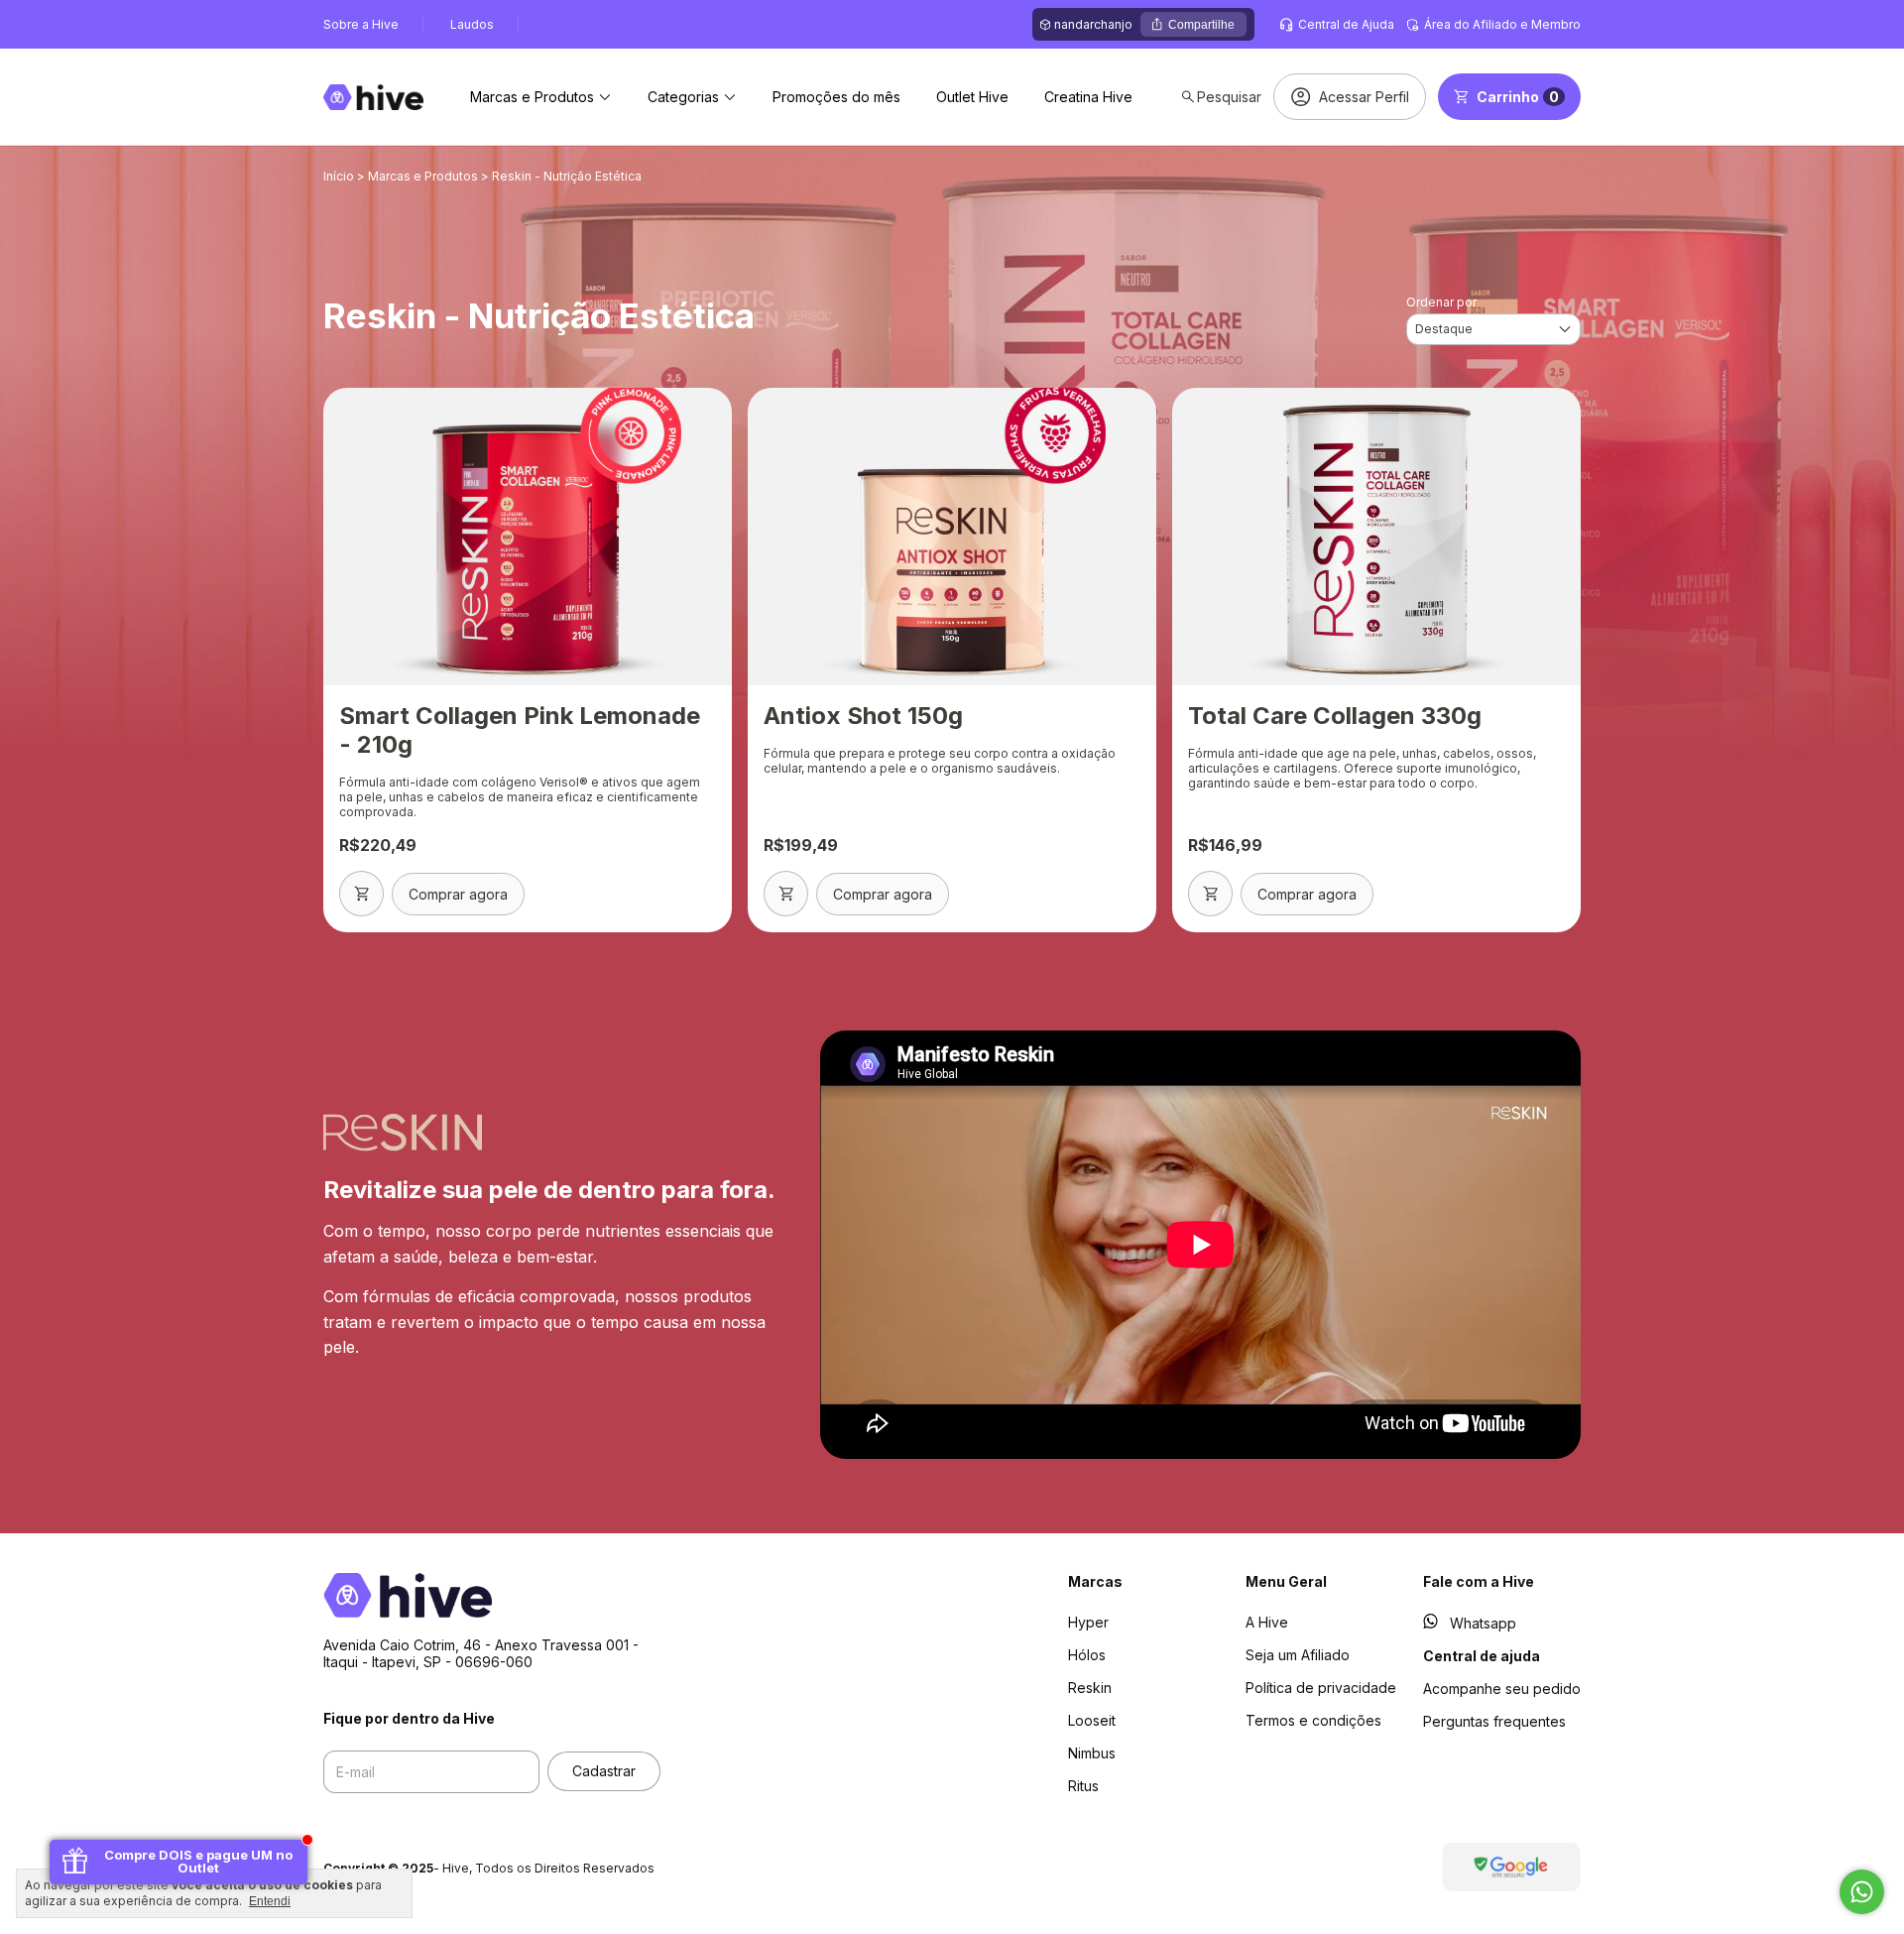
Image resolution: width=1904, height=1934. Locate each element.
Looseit (1092, 1720)
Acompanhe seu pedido (1502, 1689)
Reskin (1090, 1688)
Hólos (1087, 1655)
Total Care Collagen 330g (1335, 716)
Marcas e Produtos (532, 97)
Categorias (683, 97)
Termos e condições (1313, 1720)
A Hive (1267, 1622)
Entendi (270, 1901)
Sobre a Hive (361, 24)
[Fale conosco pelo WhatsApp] (1862, 1892)
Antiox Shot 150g (863, 716)
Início (339, 176)
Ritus (1083, 1786)
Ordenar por (1441, 302)
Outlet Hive (972, 97)
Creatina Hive (1088, 97)
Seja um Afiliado (1298, 1655)
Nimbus (1092, 1753)
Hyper (1088, 1622)
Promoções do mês (836, 97)
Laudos (472, 24)
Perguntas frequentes (1494, 1721)
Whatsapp (1483, 1623)
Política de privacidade (1321, 1688)
